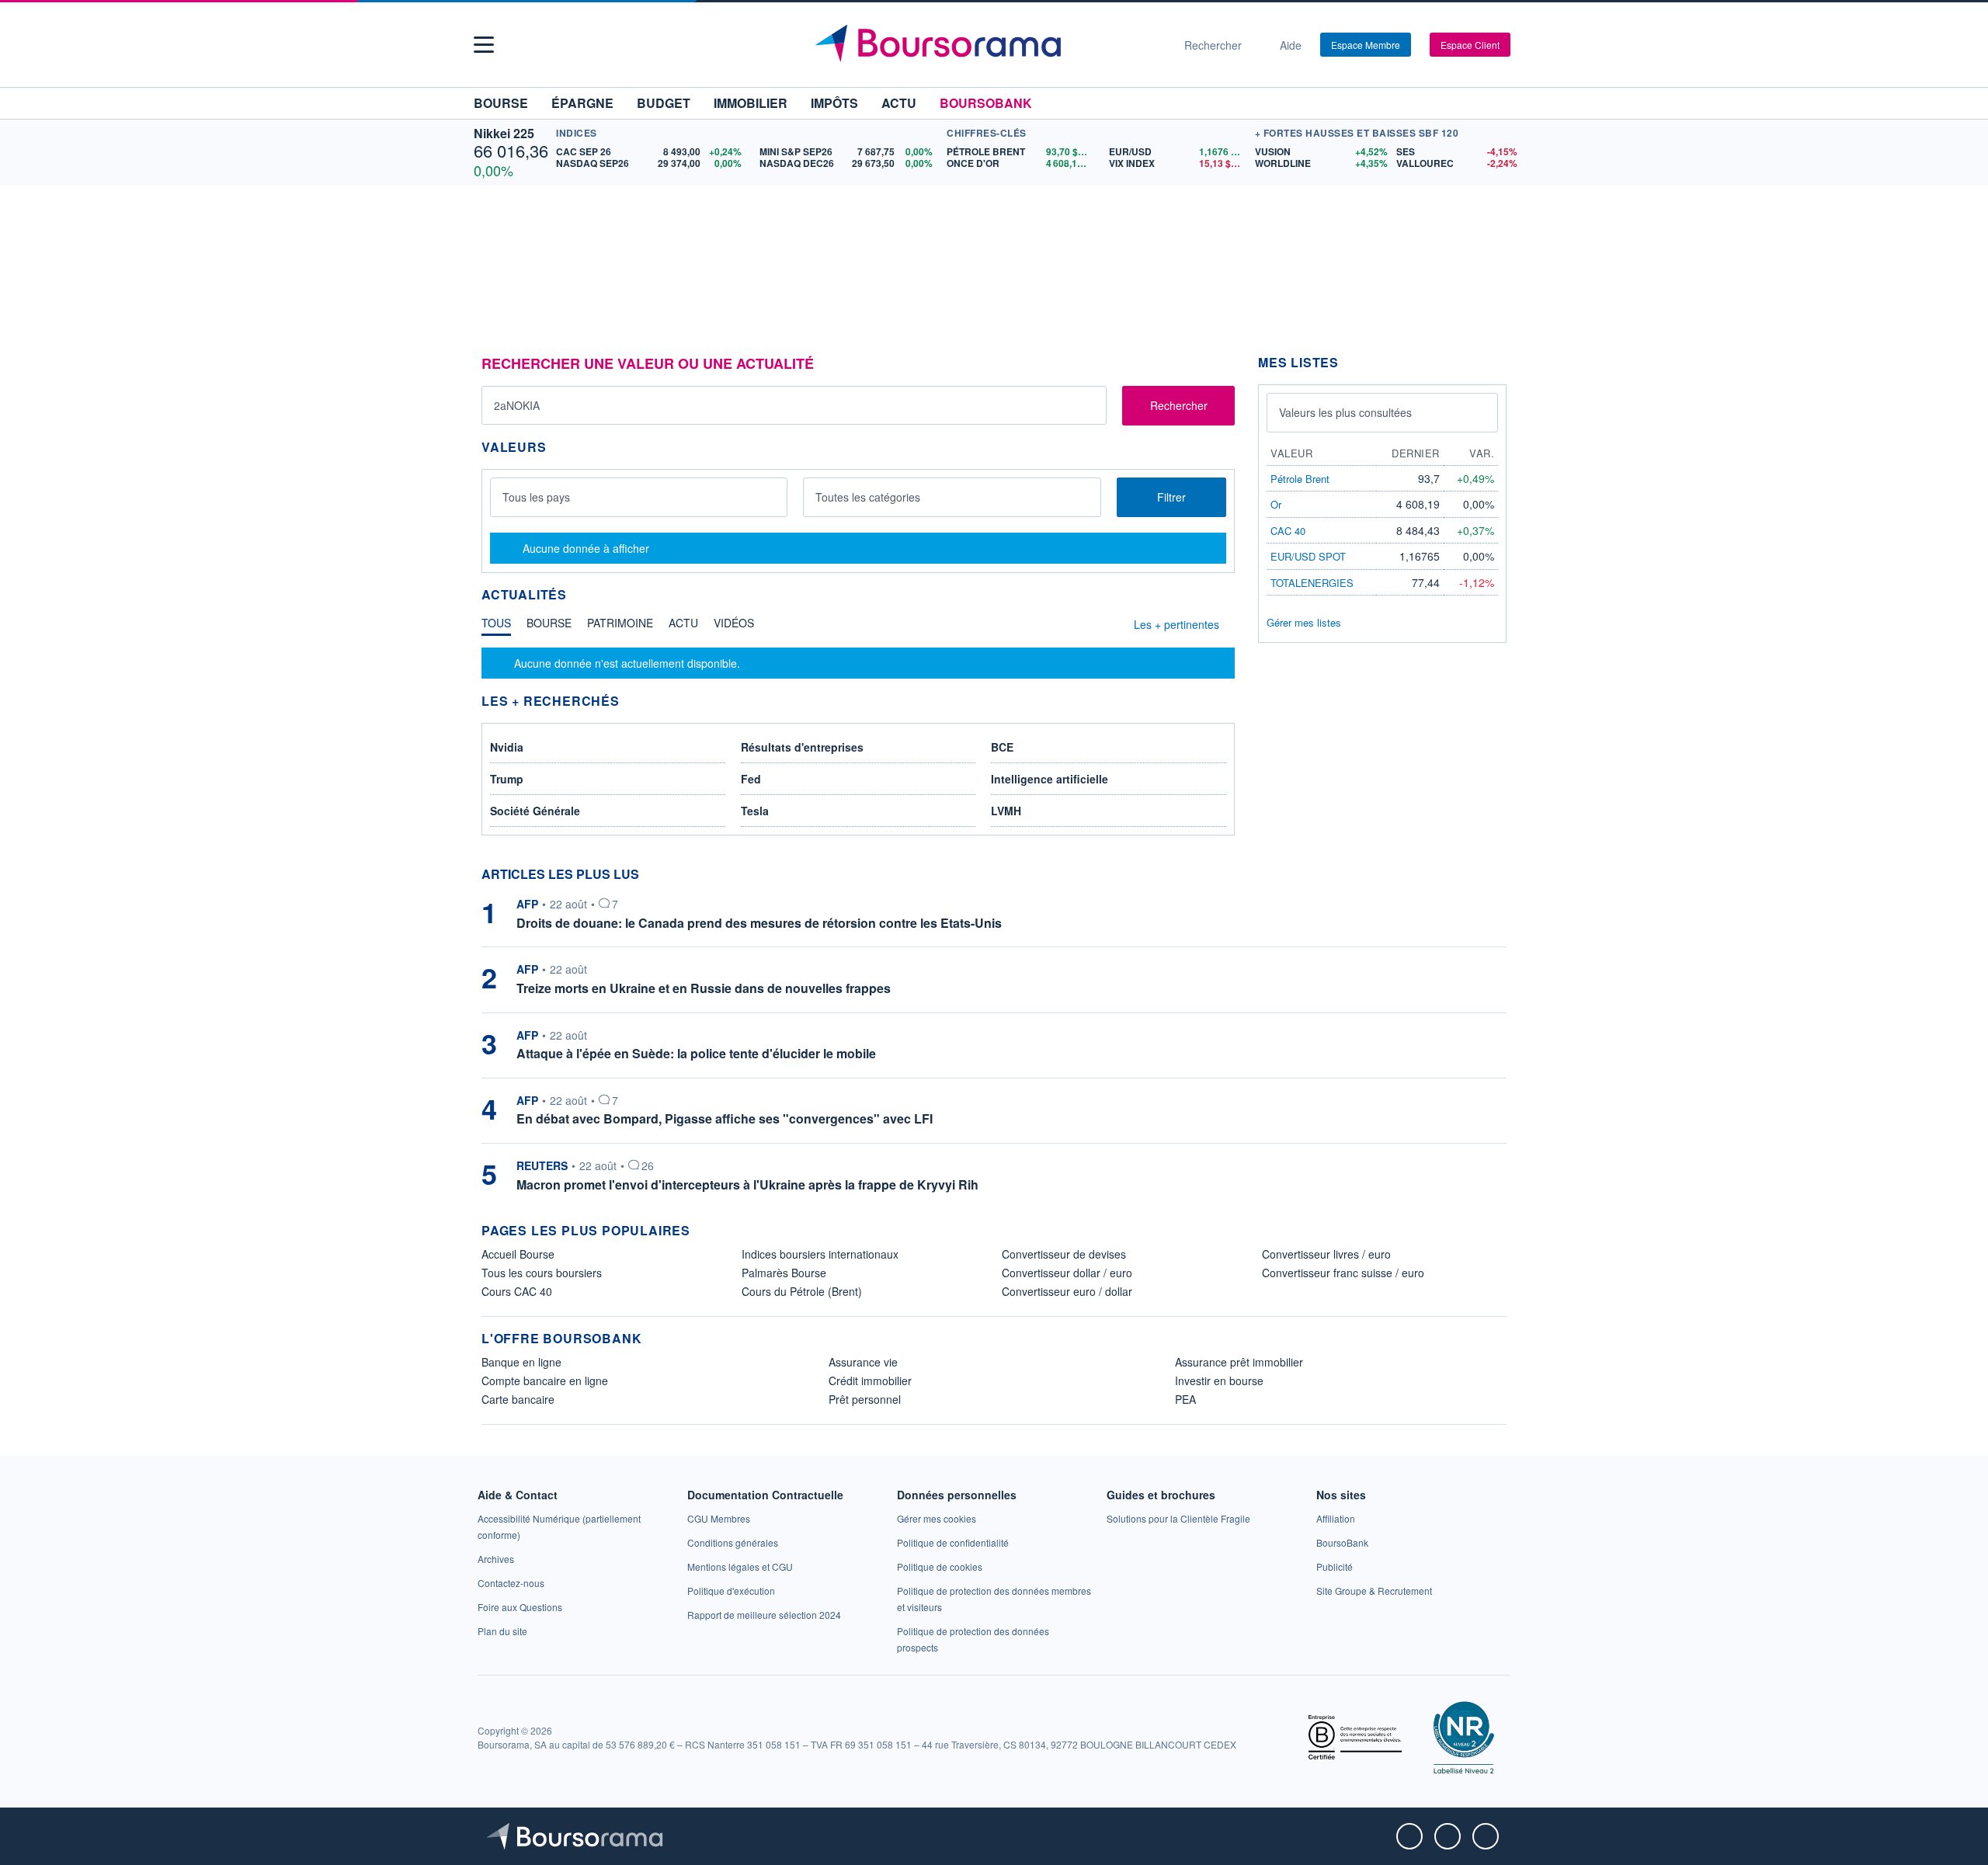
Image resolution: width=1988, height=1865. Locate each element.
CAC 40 (1288, 531)
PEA (1185, 1399)
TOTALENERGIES (1312, 583)
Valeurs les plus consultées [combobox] (1345, 412)
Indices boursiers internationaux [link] (820, 1254)
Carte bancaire (518, 1399)
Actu (899, 103)
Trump (507, 779)
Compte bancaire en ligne (545, 1381)
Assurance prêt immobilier (1239, 1362)
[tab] (496, 627)
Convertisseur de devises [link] (1064, 1254)
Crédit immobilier (870, 1381)
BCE (1002, 747)
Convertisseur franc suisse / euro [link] (1343, 1273)
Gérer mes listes (1304, 622)
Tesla (755, 811)
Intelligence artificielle (1050, 779)
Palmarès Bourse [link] (784, 1273)
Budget (664, 103)
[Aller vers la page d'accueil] (988, 45)
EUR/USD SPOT (1308, 556)
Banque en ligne (521, 1362)
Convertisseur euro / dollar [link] (1067, 1291)
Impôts (834, 103)
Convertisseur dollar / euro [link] (1067, 1273)
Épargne (582, 103)
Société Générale (535, 811)
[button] (484, 45)
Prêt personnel (865, 1399)
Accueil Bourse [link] (518, 1254)
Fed (751, 779)
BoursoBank (986, 103)
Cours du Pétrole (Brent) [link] (802, 1291)
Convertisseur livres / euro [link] (1326, 1254)
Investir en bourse (1219, 1381)
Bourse (501, 103)
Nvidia (507, 747)
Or (1276, 504)
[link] (496, 1559)
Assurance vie (863, 1362)
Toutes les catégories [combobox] (868, 497)
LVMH (1006, 811)
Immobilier (751, 103)
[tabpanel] (858, 663)
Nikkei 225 (504, 133)
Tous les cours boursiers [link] (542, 1273)
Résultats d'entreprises (802, 747)
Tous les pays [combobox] (536, 497)
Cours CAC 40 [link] (517, 1291)
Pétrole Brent (1300, 479)
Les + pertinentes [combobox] (1176, 624)
